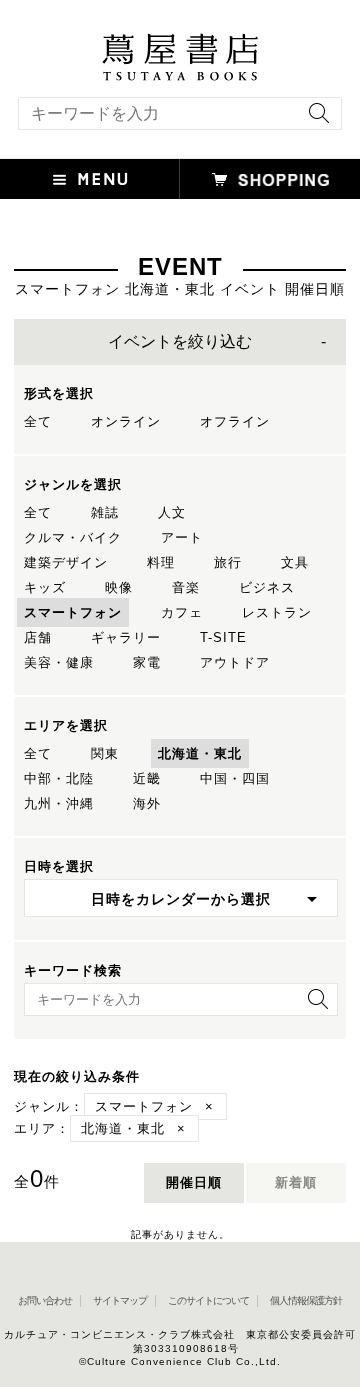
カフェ (182, 612)
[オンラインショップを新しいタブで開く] (270, 179)
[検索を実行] (314, 119)
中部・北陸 (59, 778)
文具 (295, 562)
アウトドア (235, 662)
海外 (147, 803)
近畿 (147, 778)
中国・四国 (235, 778)
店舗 (38, 637)
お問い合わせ (45, 1300)
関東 (105, 753)
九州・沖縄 (59, 803)
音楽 (186, 587)
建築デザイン (66, 562)
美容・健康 (59, 662)
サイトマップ (120, 1300)
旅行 (228, 562)
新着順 (296, 1182)
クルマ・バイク (73, 537)
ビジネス (267, 587)
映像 (119, 587)
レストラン (277, 612)
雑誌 (105, 512)
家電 (147, 662)
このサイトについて (208, 1300)
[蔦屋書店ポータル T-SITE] (180, 43)
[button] (90, 179)
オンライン (126, 421)
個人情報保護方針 (306, 1300)
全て (38, 421)
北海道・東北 (200, 753)
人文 (172, 512)
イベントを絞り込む (180, 341)
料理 (161, 562)
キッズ (45, 587)
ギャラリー (126, 637)
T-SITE (223, 637)
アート (182, 537)
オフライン (235, 421)
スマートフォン (73, 612)
